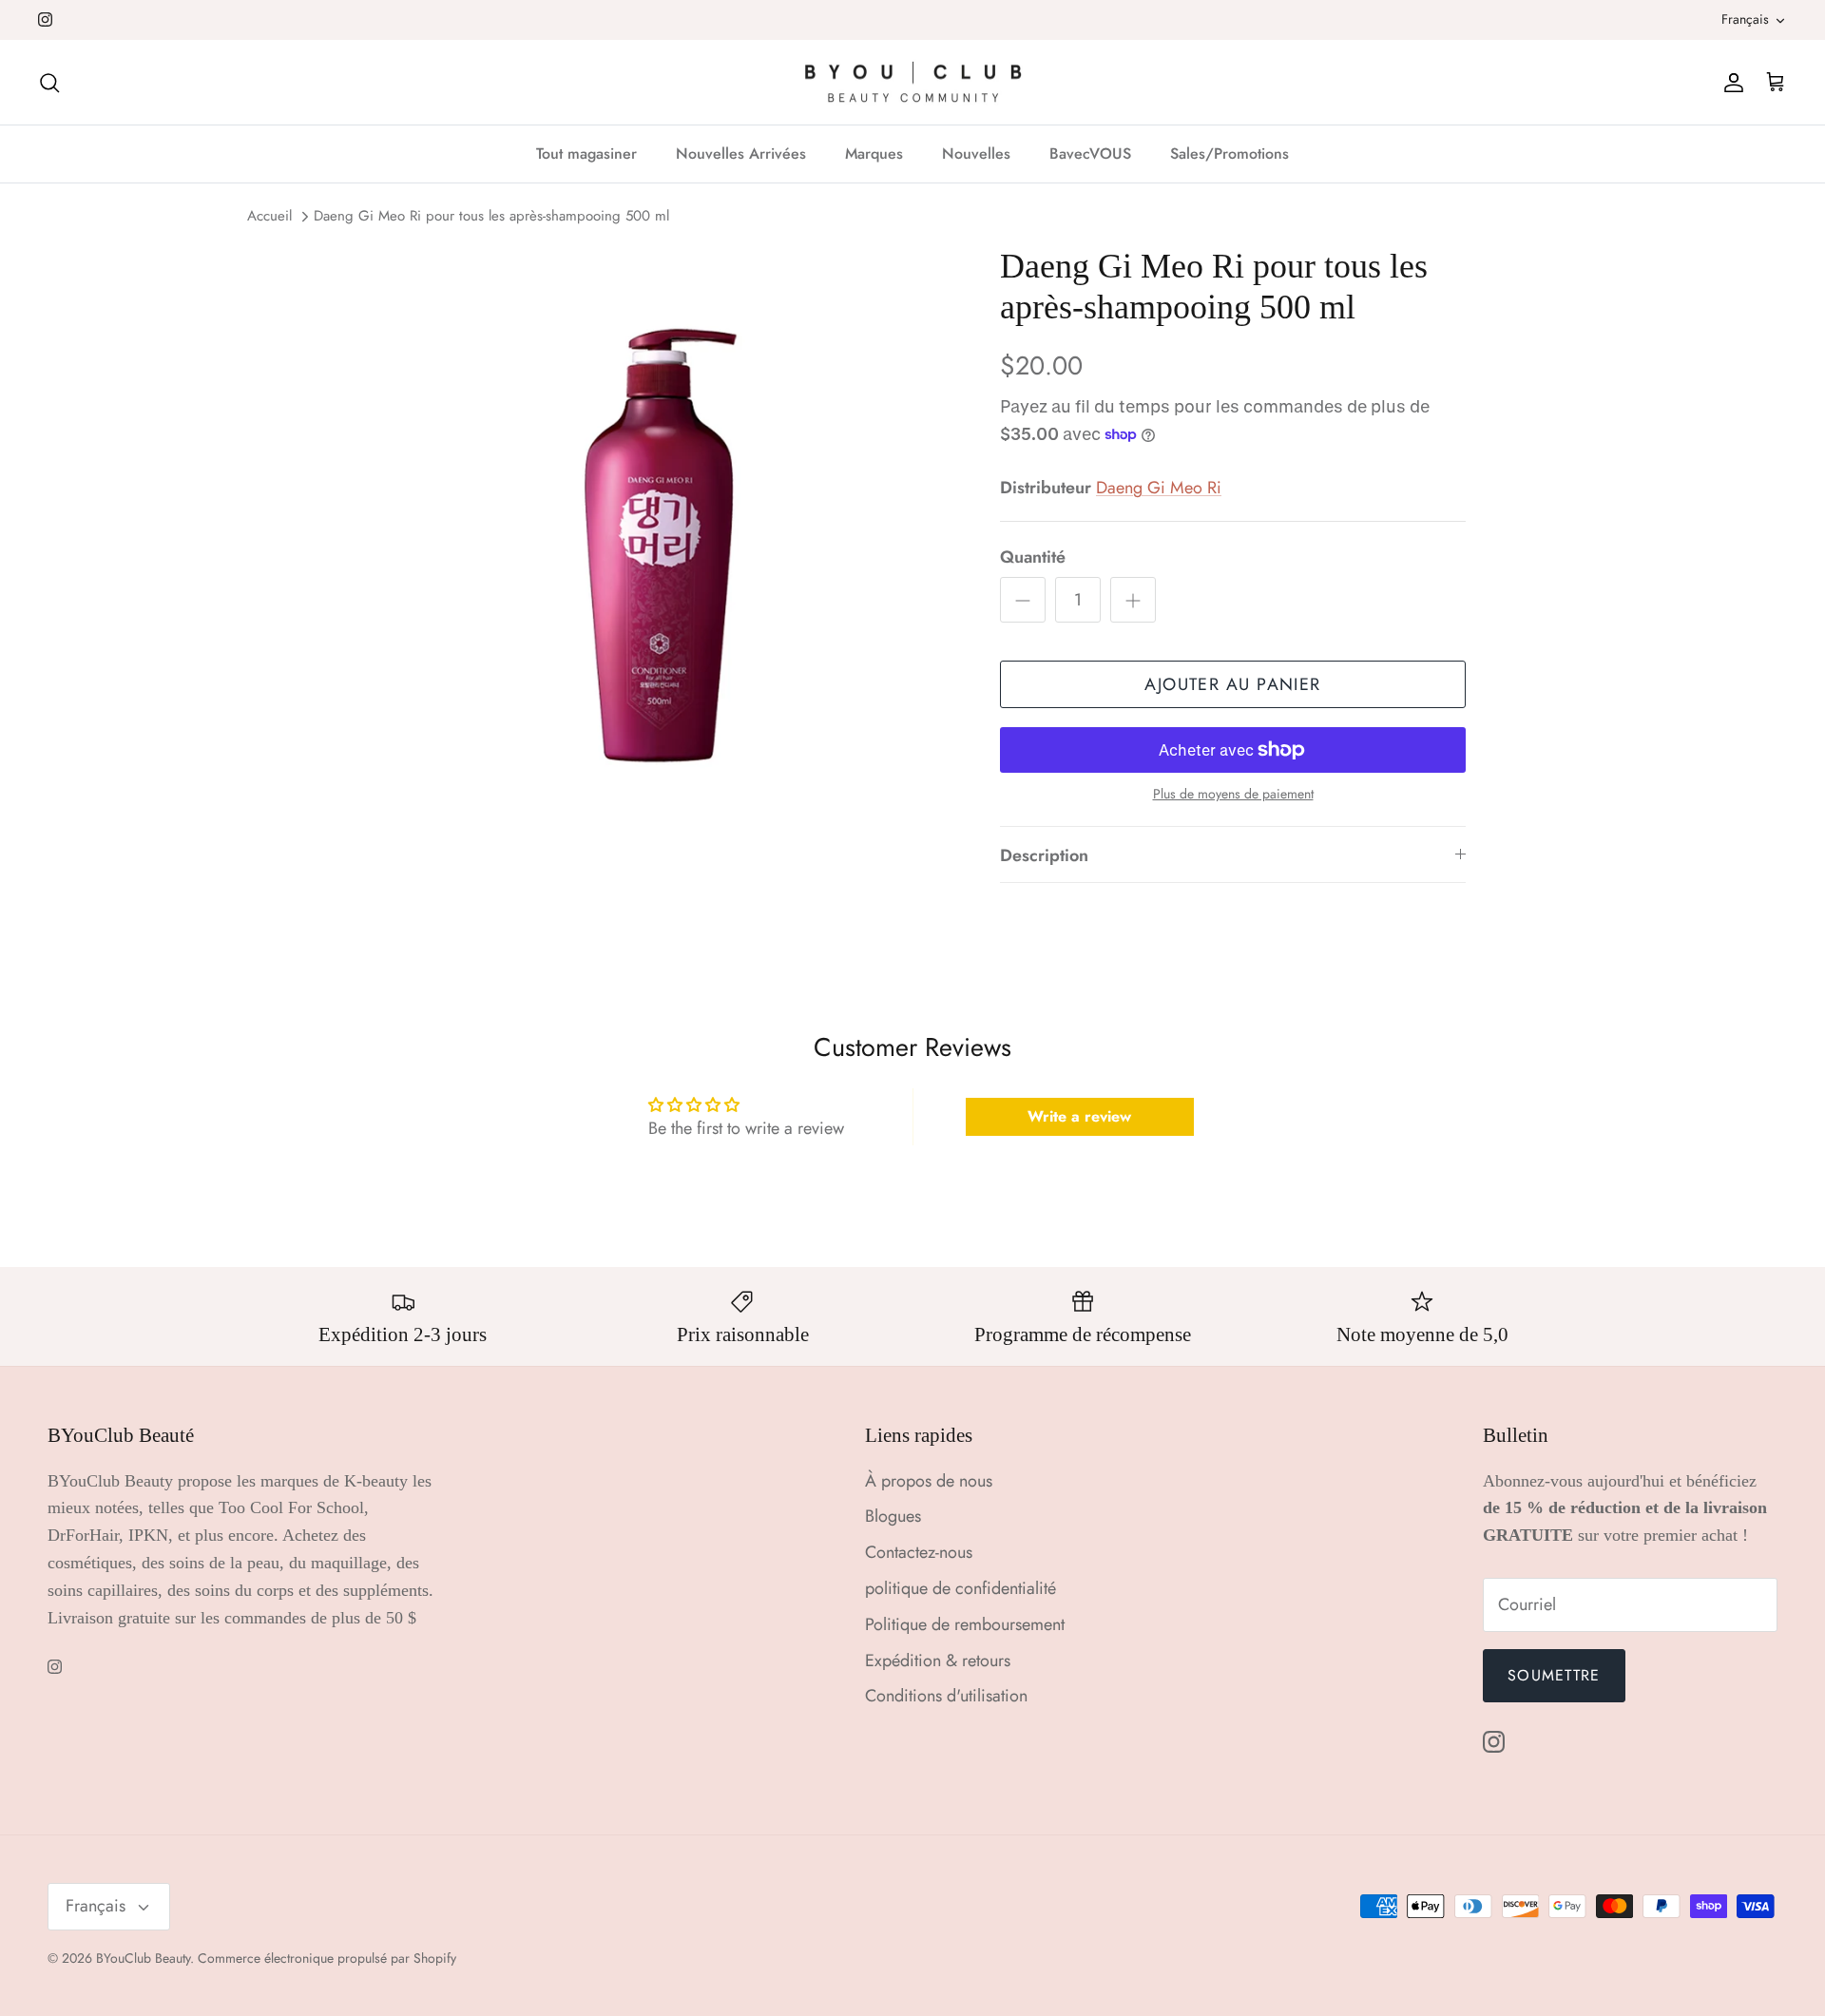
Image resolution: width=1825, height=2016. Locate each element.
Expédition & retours (938, 1661)
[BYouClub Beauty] (913, 83)
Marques (874, 154)
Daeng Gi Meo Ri (1159, 488)
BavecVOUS (1090, 154)
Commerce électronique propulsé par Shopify (327, 1958)
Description (1044, 855)
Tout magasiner (586, 154)
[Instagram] (45, 19)
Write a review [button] (1079, 1116)
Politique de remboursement (965, 1624)
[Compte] (1730, 82)
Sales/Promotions (1229, 154)
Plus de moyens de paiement (1233, 794)
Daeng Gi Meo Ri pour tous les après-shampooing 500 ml (491, 217)
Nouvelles (976, 154)
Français (1745, 19)
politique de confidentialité (961, 1588)
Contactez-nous (919, 1552)
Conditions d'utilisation (946, 1696)
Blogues (893, 1516)
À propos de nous (929, 1481)
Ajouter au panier (1232, 684)
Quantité (1033, 557)
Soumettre (1554, 1675)
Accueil (269, 217)
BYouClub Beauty (143, 1958)
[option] (659, 546)
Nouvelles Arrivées (741, 154)
